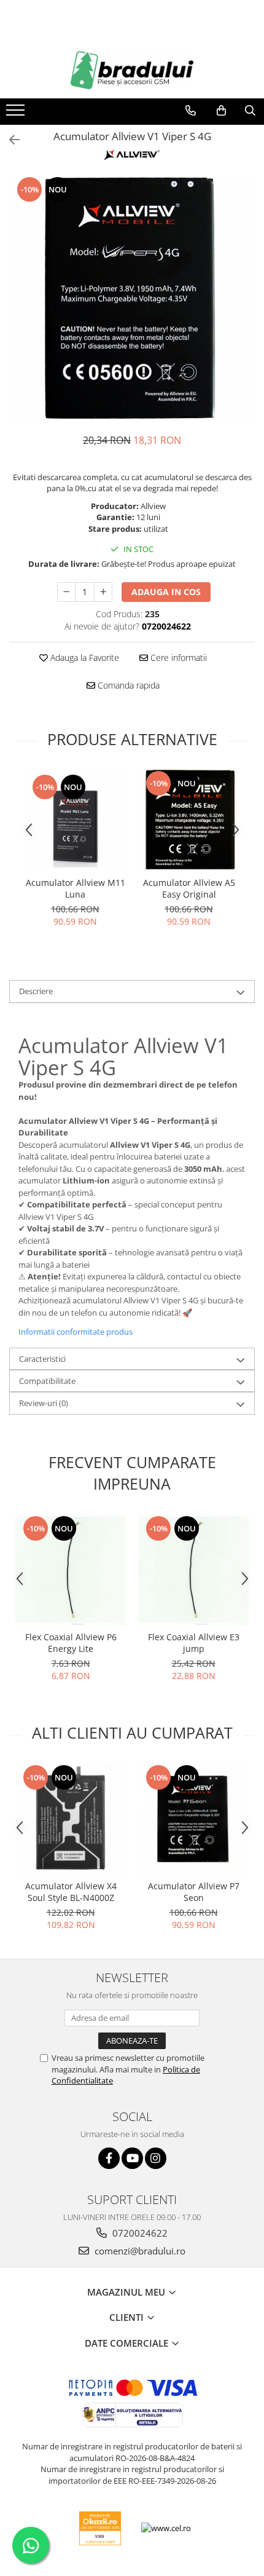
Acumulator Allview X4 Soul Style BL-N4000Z (71, 1892)
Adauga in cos (166, 592)
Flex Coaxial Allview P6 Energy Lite (71, 1643)
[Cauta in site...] (250, 111)
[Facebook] (109, 2158)
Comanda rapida (127, 685)
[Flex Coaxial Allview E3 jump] (193, 1570)
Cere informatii (177, 658)
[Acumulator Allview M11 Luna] (75, 820)
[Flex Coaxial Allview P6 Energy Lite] (71, 1570)
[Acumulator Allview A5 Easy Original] (189, 820)
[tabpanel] (132, 298)
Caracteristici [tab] (42, 1359)
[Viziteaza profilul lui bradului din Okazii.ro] (100, 2528)
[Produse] (17, 114)
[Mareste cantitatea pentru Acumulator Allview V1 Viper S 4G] (103, 592)
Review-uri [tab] (44, 1403)
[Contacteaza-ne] (191, 111)
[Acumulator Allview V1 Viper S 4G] (132, 298)
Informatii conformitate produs (76, 1332)
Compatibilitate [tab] (47, 1381)
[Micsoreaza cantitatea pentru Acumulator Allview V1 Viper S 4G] (66, 592)
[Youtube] (132, 2158)
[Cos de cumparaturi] (221, 111)
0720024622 (139, 2233)
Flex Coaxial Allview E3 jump (194, 1643)
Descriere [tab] (36, 991)
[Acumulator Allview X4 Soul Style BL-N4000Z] (71, 1819)
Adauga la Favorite (83, 658)
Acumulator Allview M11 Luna (76, 888)
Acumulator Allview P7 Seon (194, 1892)
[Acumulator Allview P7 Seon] (193, 1819)
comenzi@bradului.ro (139, 2251)
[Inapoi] (9, 140)
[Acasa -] (132, 70)
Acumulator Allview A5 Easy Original (189, 888)
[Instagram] (156, 2158)
